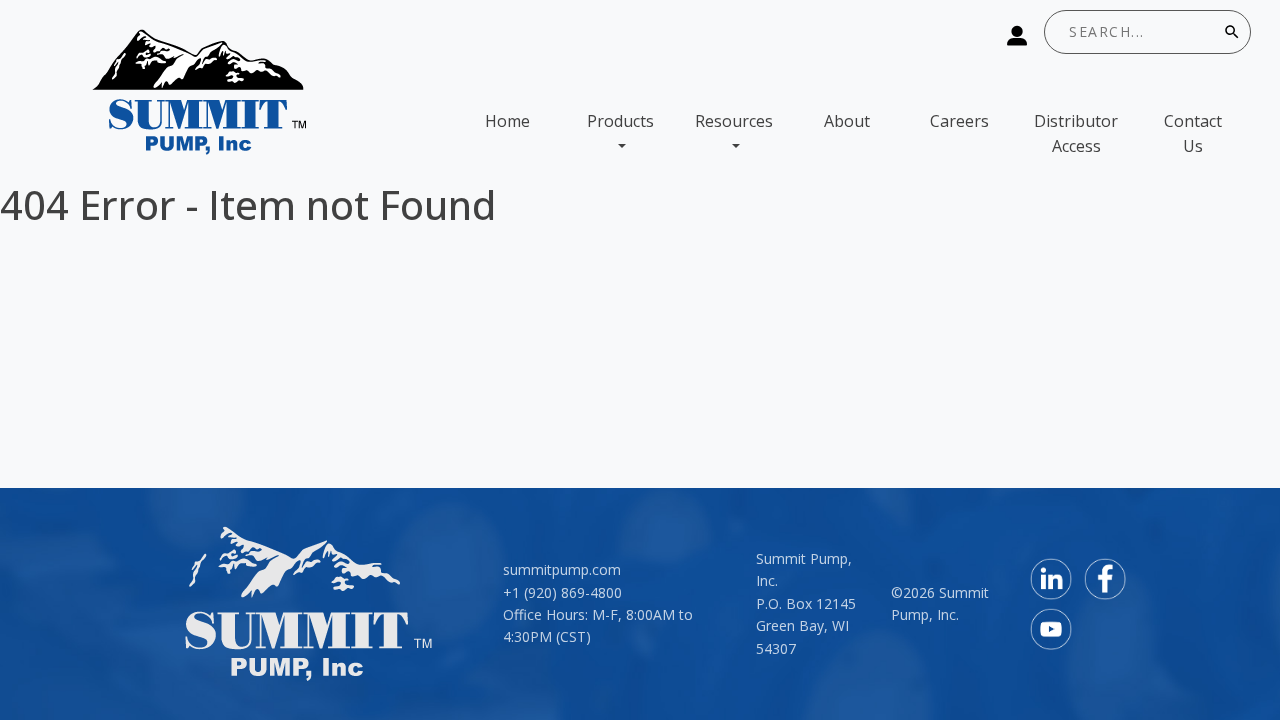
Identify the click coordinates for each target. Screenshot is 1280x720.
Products (620, 121)
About (847, 121)
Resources (734, 121)
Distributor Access (1076, 134)
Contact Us (1193, 134)
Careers (959, 121)
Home (507, 121)
